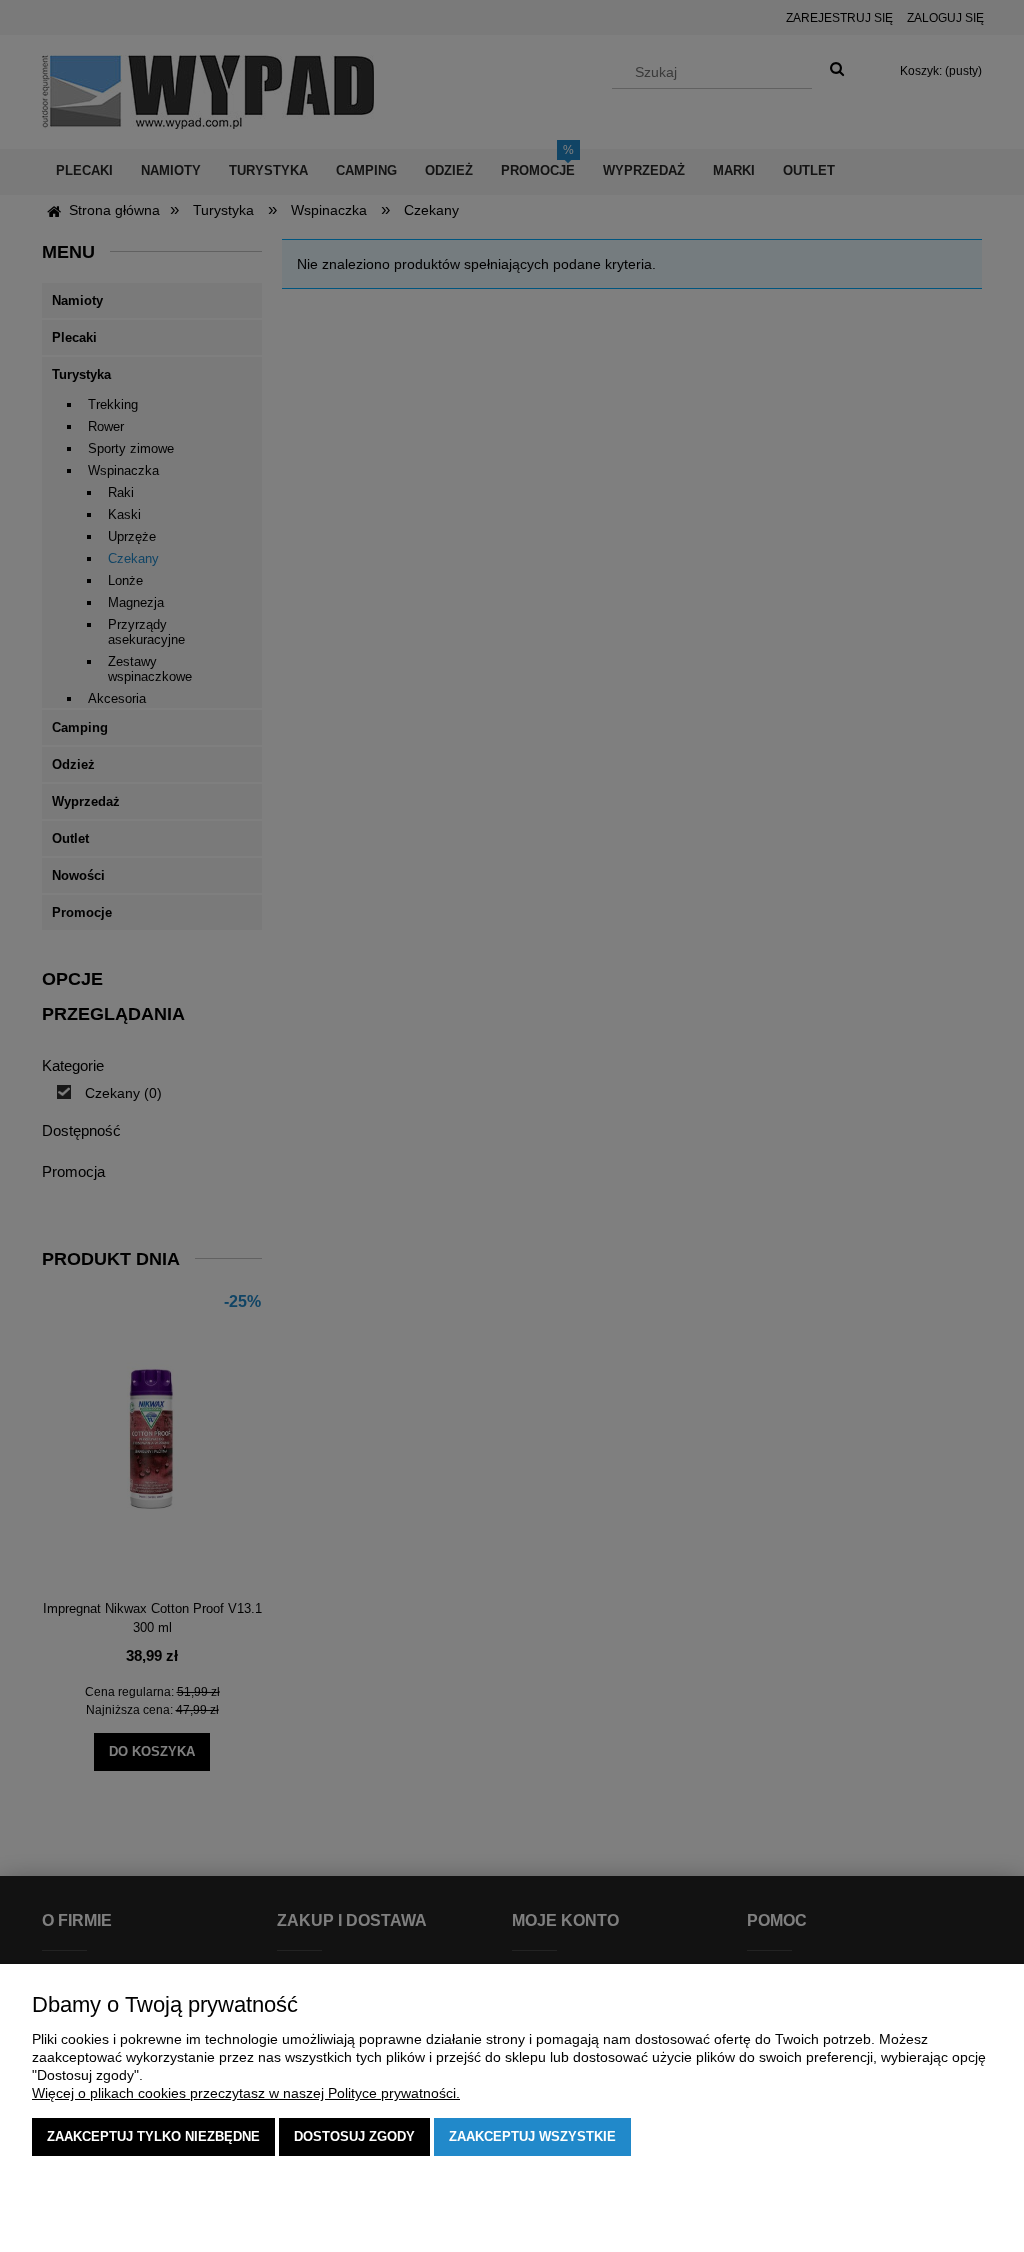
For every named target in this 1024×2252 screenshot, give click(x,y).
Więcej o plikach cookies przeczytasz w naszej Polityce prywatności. (246, 2093)
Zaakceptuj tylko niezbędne (153, 2136)
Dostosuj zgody (354, 2136)
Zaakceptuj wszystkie (532, 2136)
